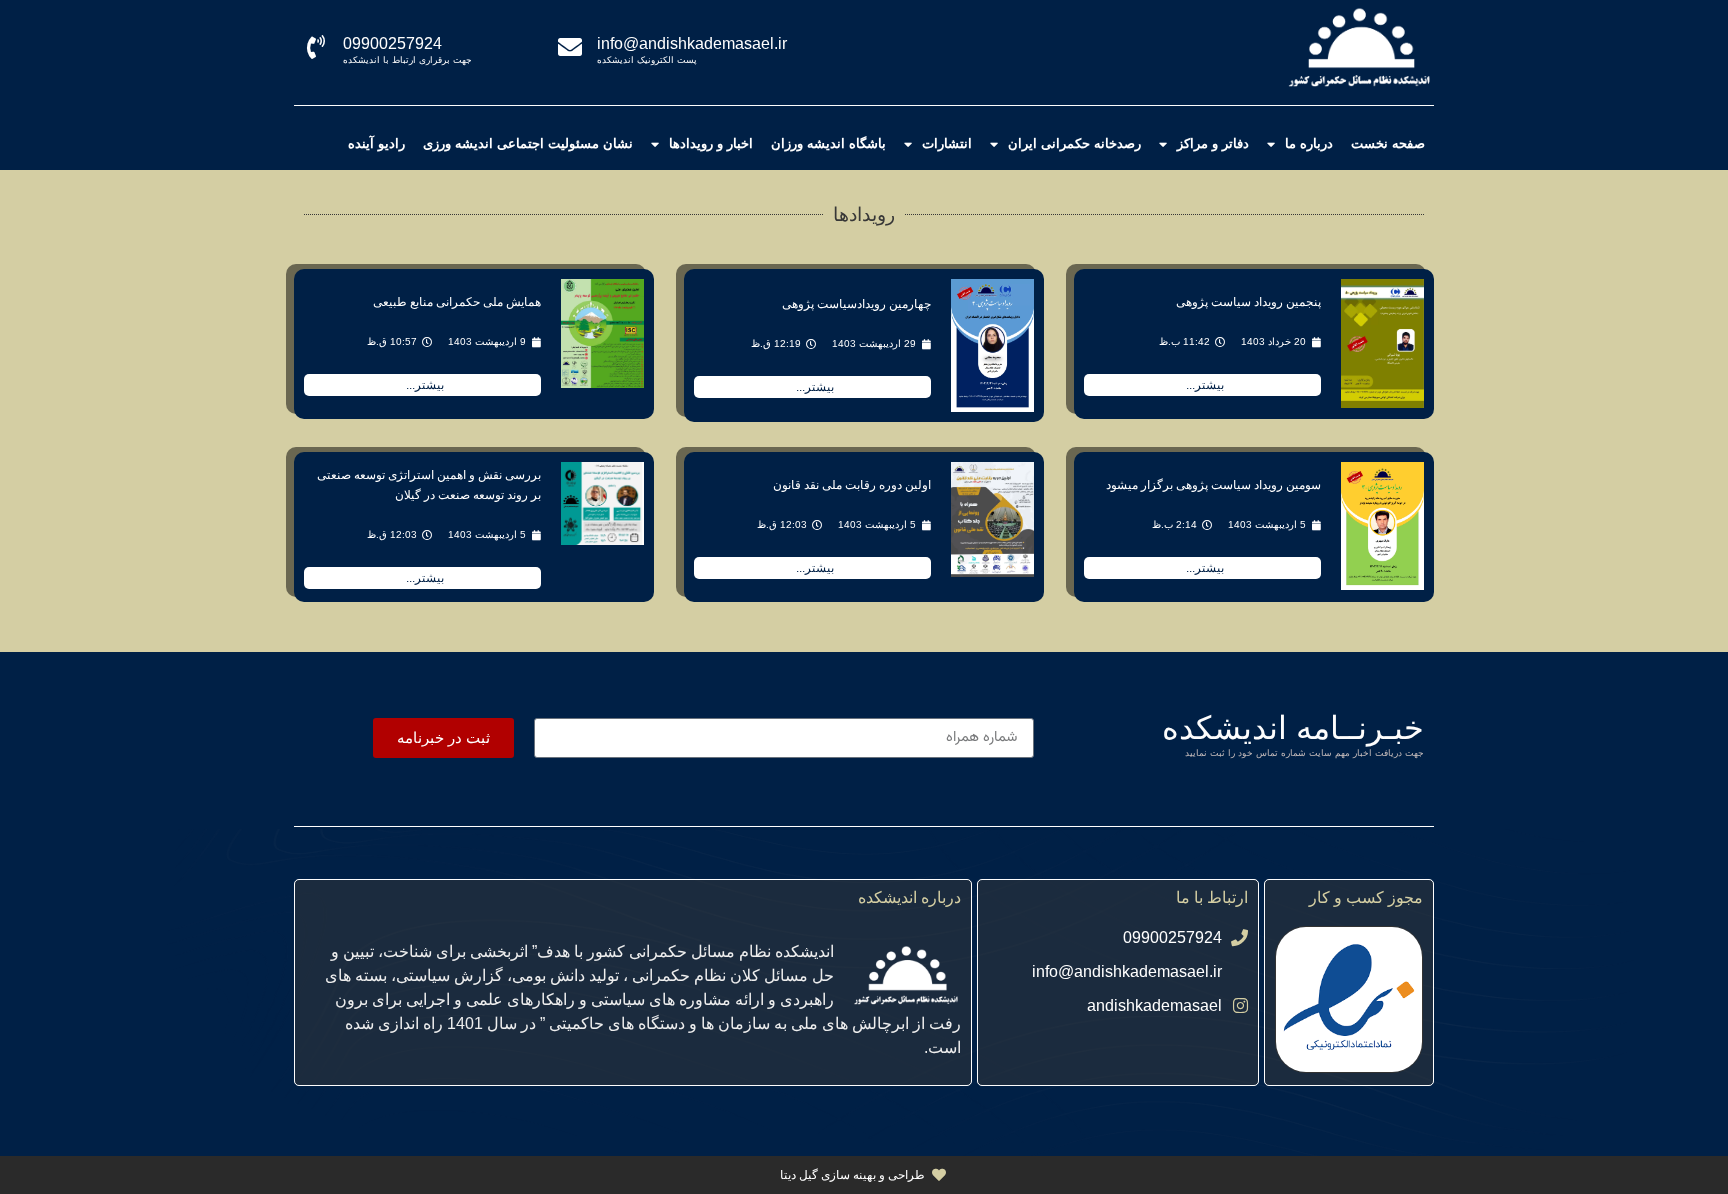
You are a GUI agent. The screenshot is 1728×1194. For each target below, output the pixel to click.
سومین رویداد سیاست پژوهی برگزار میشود (1213, 485)
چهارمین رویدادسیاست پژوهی (856, 304)
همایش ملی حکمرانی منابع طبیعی (457, 302)
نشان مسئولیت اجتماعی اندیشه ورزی (528, 143)
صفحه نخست (1388, 143)
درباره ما (1309, 143)
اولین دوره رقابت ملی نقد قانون (852, 485)
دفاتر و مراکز (1213, 143)
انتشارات (947, 143)
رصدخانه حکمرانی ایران (1074, 143)
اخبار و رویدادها (711, 143)
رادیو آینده (376, 143)
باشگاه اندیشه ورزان (828, 143)
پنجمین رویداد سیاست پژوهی (1248, 302)
